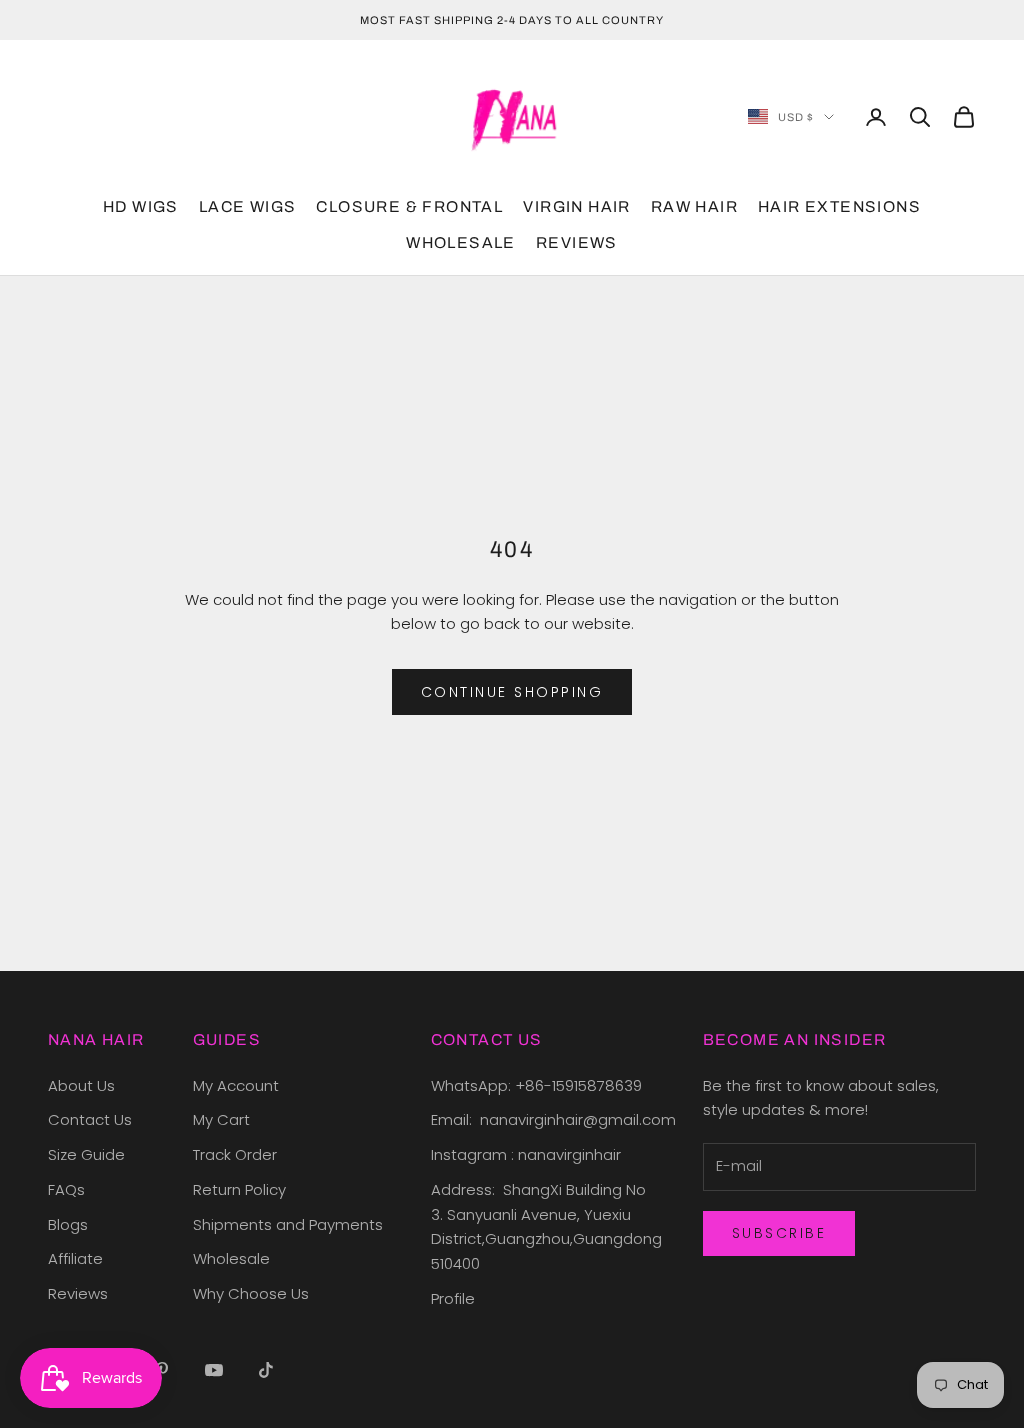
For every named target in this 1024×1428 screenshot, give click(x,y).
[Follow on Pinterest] (162, 1370)
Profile (453, 1298)
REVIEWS (577, 242)
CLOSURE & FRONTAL (409, 206)
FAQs (66, 1189)
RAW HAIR (694, 206)
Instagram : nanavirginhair (526, 1154)
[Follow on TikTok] (266, 1370)
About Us (81, 1085)
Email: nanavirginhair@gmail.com (555, 1119)
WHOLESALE (461, 242)
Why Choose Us (251, 1293)
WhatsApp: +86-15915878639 (536, 1085)
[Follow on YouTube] (214, 1370)
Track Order (235, 1154)
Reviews (78, 1293)
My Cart (221, 1119)
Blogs (68, 1224)
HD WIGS (141, 206)
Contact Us (90, 1119)
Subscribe (779, 1233)
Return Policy (239, 1189)
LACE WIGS (248, 206)
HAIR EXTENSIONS (839, 206)
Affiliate (75, 1258)
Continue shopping (512, 692)
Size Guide (86, 1154)
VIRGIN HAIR (576, 206)
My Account (236, 1085)
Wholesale (231, 1258)
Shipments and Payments (288, 1224)
